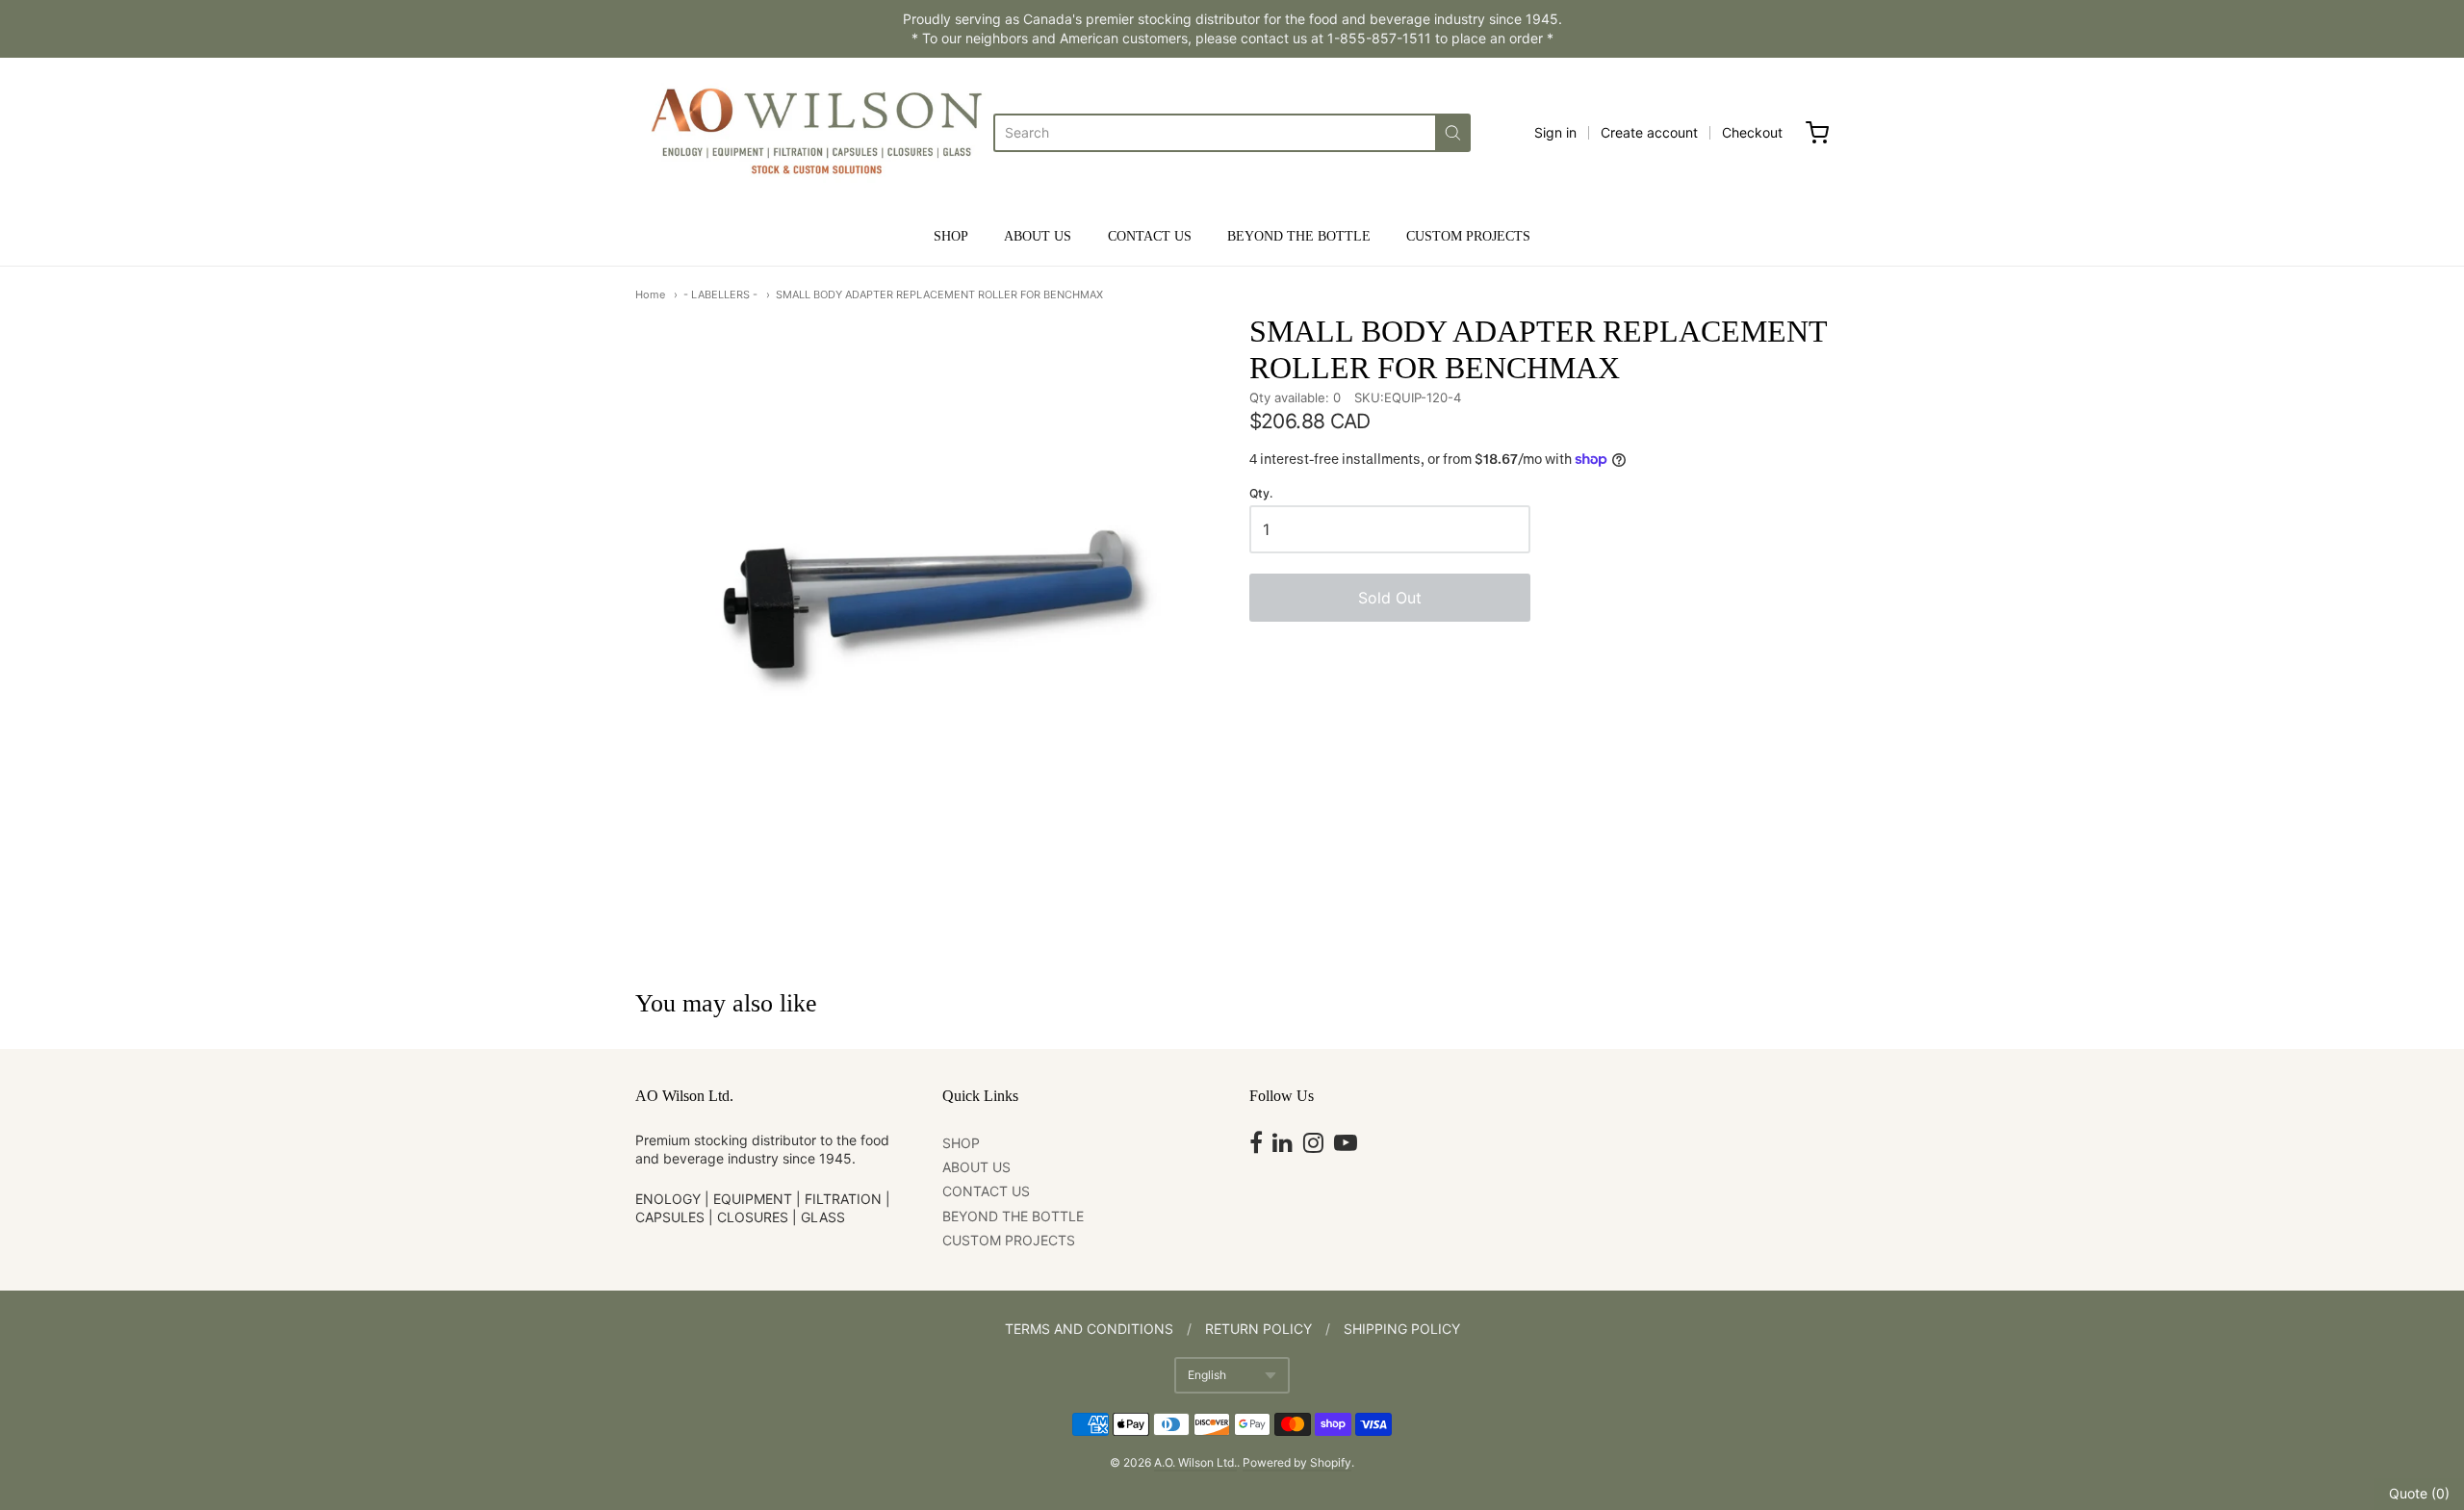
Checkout (1752, 132)
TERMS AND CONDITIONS (1089, 1329)
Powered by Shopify (1297, 1462)
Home (650, 294)
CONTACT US (1150, 236)
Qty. (1261, 494)
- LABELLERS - (720, 294)
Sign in (1555, 132)
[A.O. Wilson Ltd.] (814, 133)
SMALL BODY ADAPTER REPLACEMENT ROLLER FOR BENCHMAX (939, 294)
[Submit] (1453, 133)
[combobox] (1214, 133)
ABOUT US (1038, 236)
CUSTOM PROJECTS (1468, 236)
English (1207, 1375)
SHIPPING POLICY (1402, 1329)
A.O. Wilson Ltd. (1195, 1462)
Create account (1649, 132)
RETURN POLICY (1258, 1329)
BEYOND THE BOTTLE (1299, 236)
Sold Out (1390, 598)
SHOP (951, 236)
